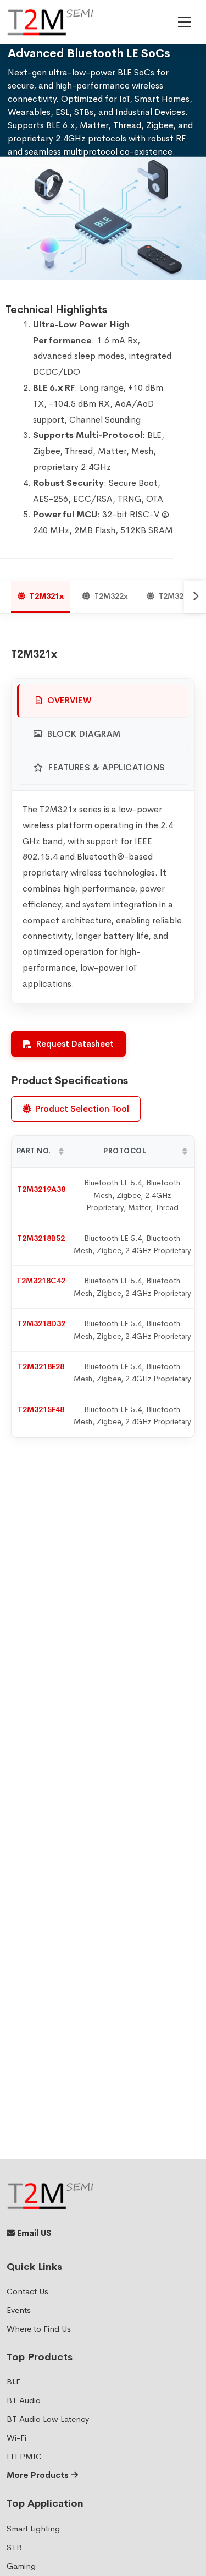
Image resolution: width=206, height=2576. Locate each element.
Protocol (125, 1151)
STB (14, 2547)
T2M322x (111, 596)
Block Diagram (83, 734)
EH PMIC (24, 2456)
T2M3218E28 (41, 1366)
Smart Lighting (33, 2528)
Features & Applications (106, 767)
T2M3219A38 (41, 1189)
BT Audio (24, 2400)
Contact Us (27, 2291)
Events (19, 2310)
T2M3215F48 (41, 1409)
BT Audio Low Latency (48, 2419)
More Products (39, 2475)
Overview (69, 700)
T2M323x (176, 596)
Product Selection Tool (82, 1109)
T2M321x (47, 596)
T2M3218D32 (41, 1323)
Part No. (34, 1151)
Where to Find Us (39, 2329)
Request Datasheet (75, 1044)
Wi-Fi (16, 2438)
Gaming (21, 2566)
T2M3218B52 (41, 1238)
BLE (13, 2381)
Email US (33, 2233)
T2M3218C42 (41, 1281)
